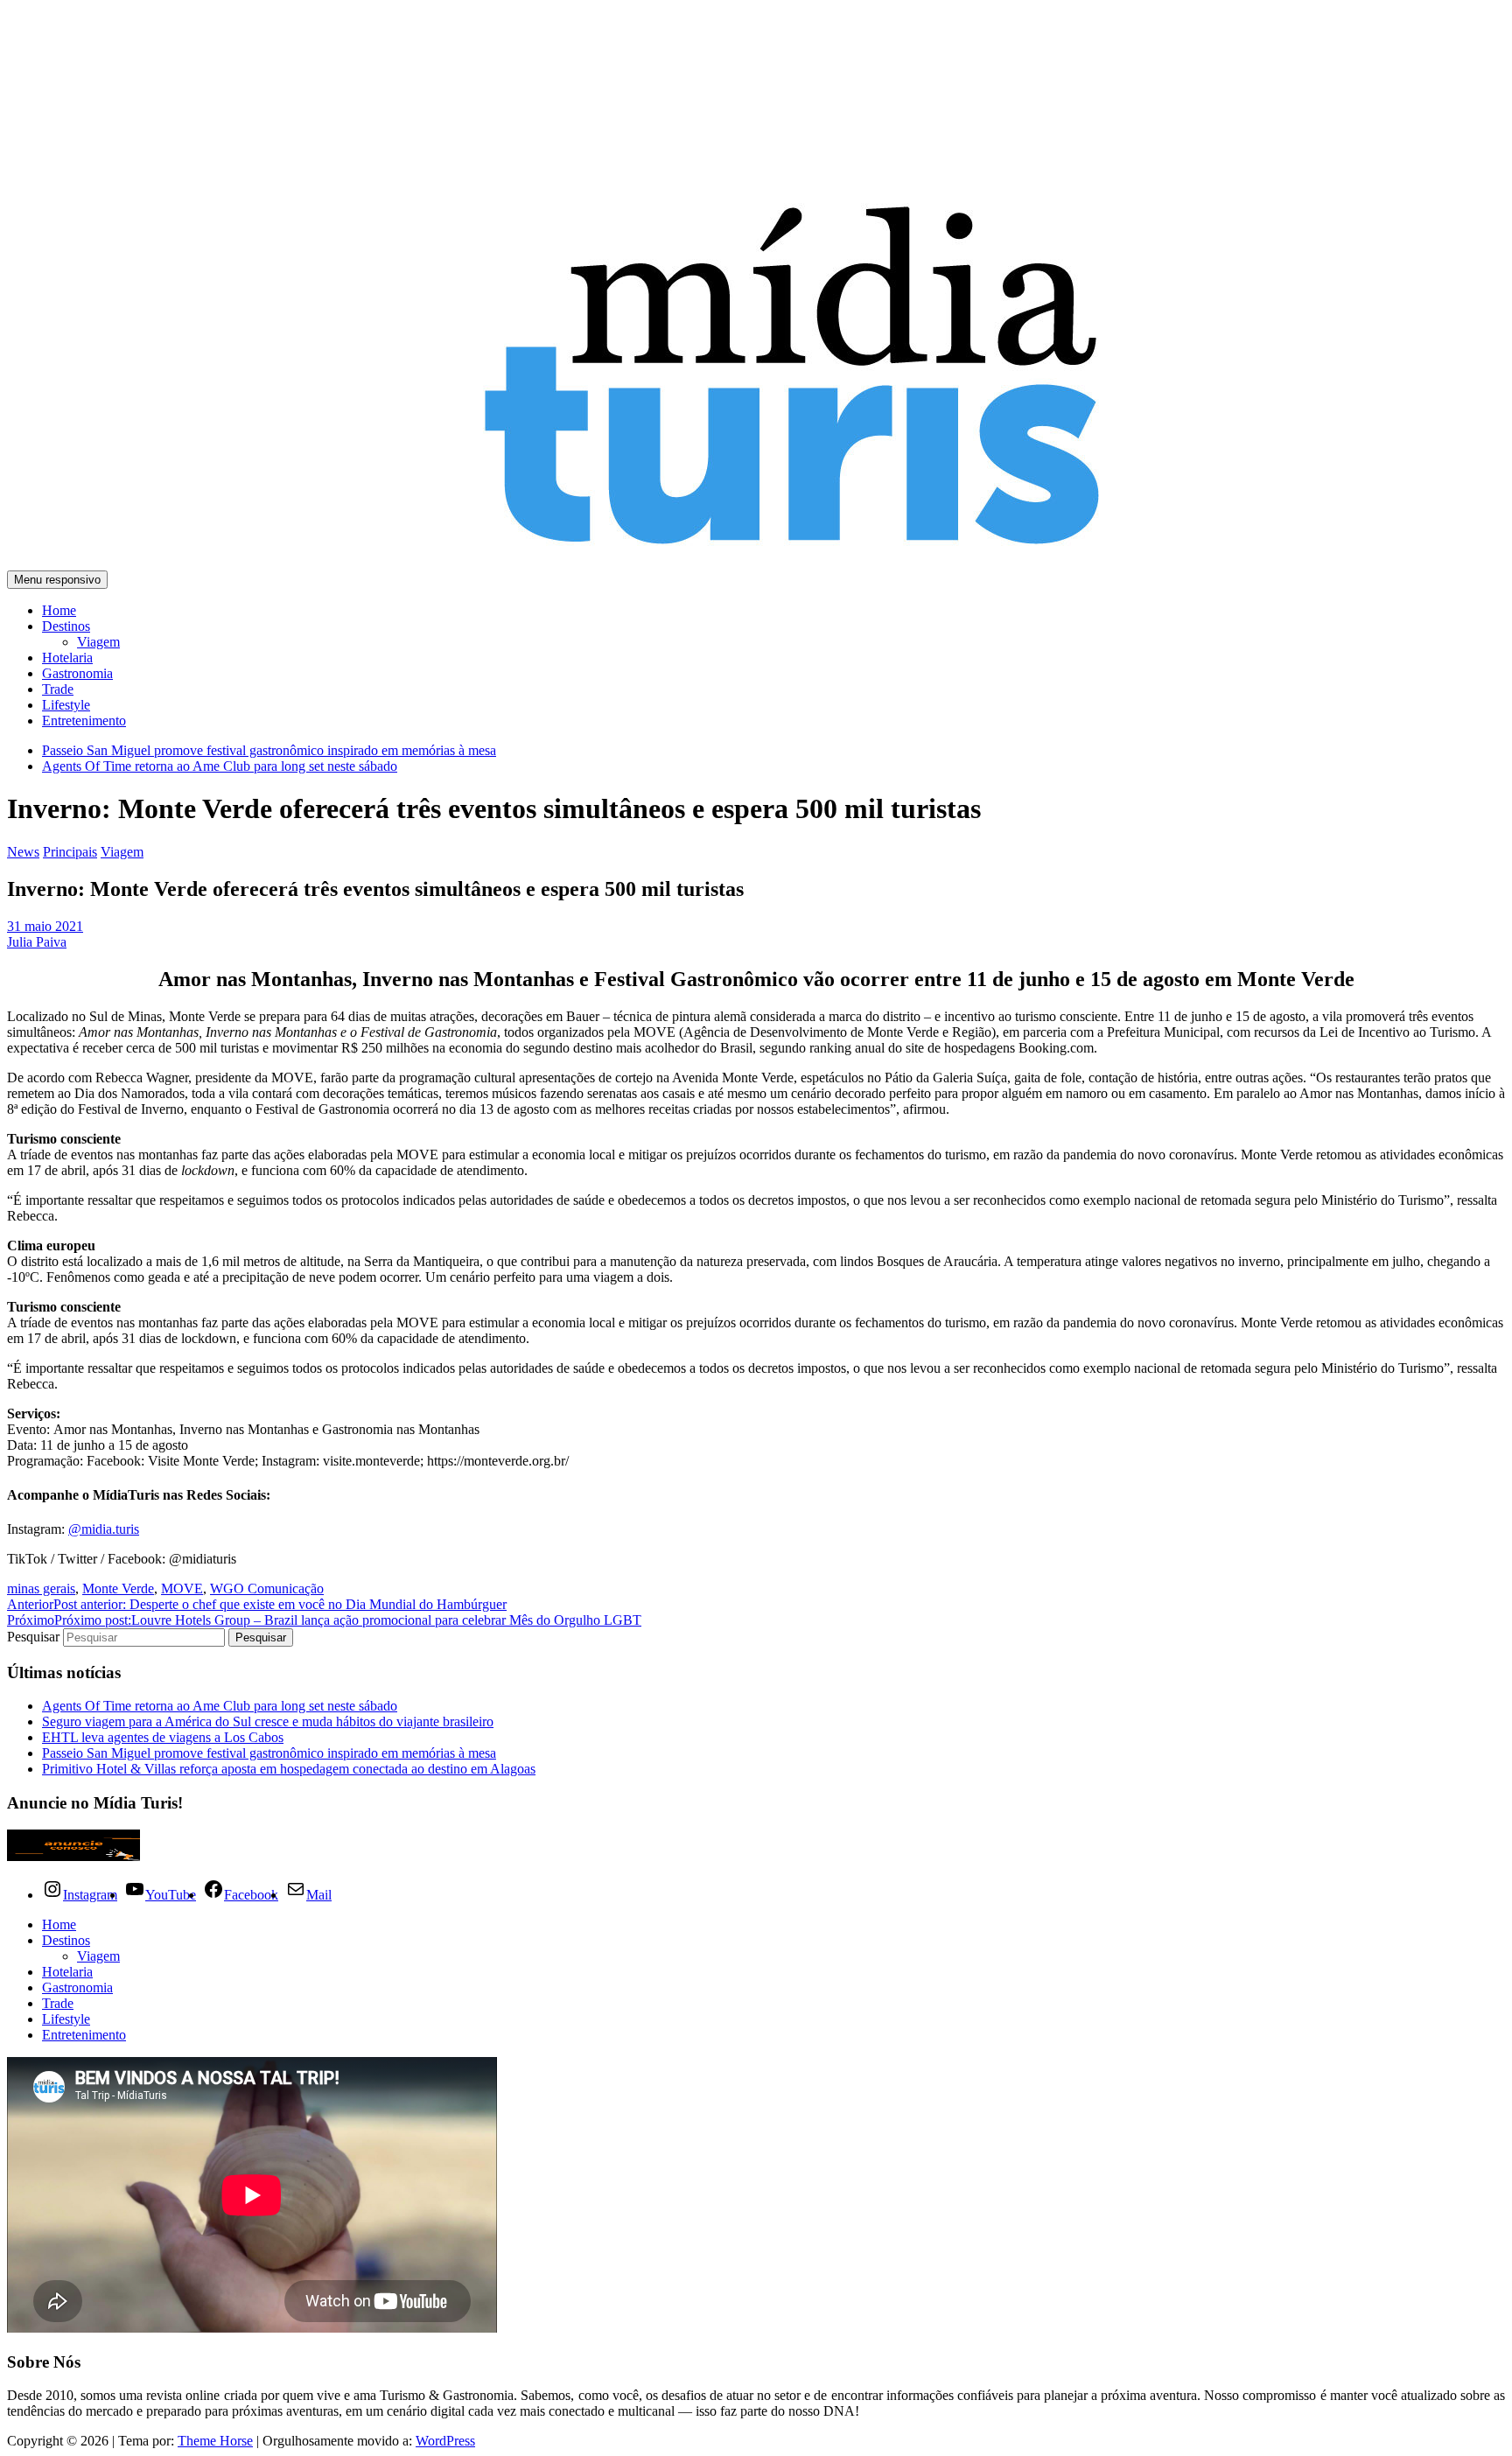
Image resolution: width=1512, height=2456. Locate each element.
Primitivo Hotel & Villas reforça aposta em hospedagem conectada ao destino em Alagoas (289, 1769)
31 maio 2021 (45, 926)
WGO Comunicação (267, 1588)
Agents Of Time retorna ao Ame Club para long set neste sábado (220, 766)
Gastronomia (77, 673)
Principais (70, 852)
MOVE (182, 1588)
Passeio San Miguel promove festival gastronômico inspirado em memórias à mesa (269, 750)
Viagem (98, 642)
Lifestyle (66, 705)
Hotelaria (67, 658)
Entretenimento (84, 721)
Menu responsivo (57, 580)
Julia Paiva (37, 942)
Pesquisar (35, 1637)
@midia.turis (104, 1529)
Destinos (66, 626)
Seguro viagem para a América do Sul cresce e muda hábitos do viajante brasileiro (268, 1721)
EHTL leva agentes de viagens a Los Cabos (163, 1737)
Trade (58, 689)
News (23, 852)
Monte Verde (118, 1588)
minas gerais (41, 1588)
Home (59, 610)
